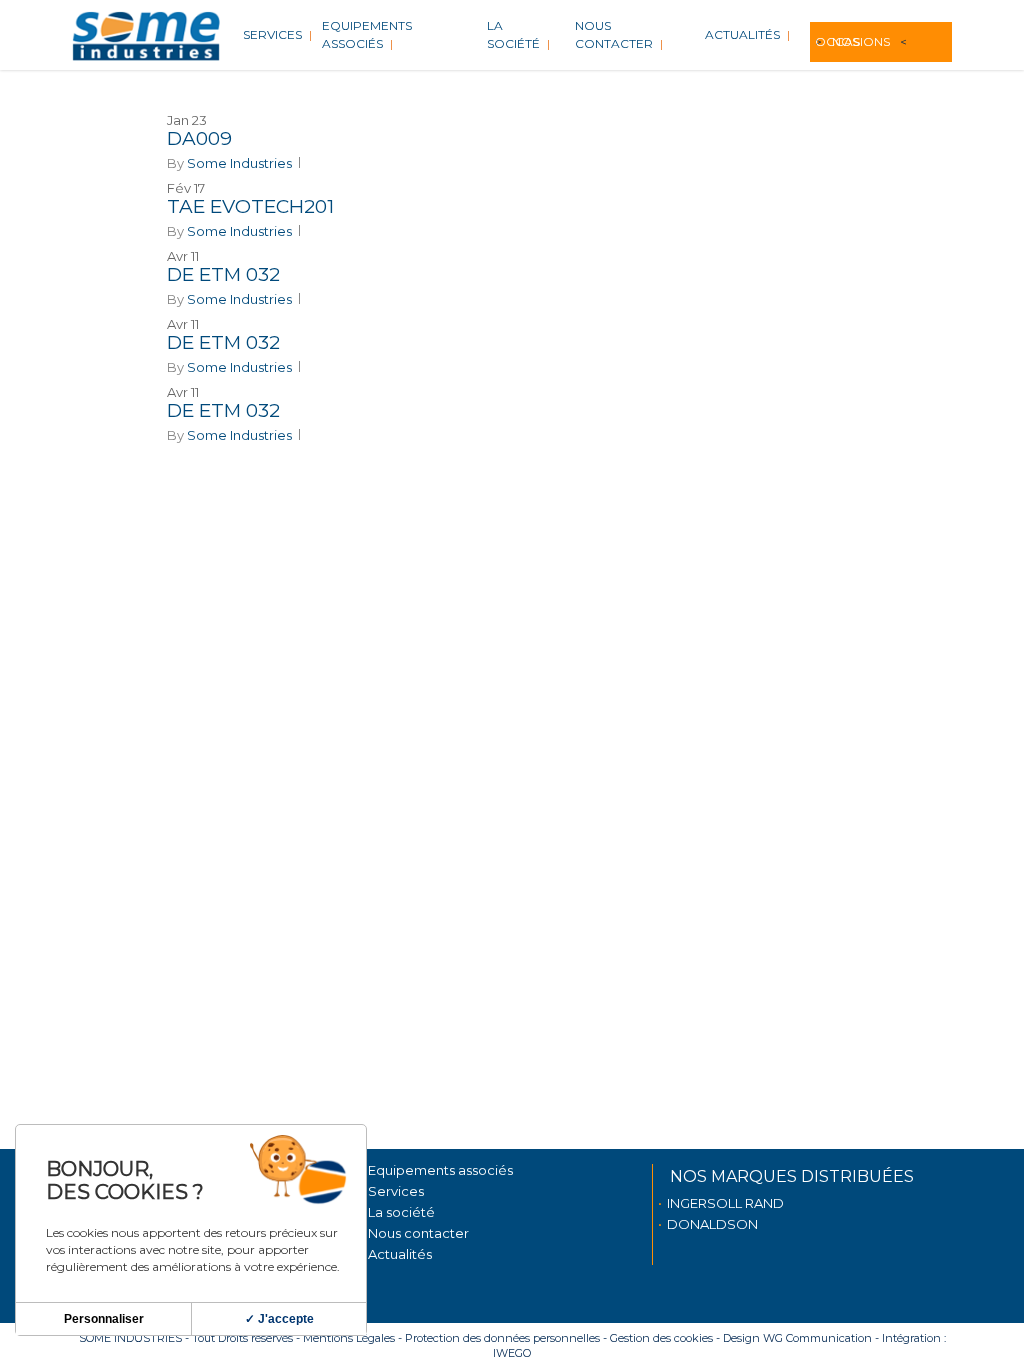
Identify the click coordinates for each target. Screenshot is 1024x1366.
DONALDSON (712, 1224)
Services (396, 1191)
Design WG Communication (797, 1338)
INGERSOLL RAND (725, 1203)
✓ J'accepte (279, 1319)
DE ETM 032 (223, 274)
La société (401, 1212)
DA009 (199, 138)
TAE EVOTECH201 (250, 206)
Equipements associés (440, 1170)
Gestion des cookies (661, 1338)
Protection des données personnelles (502, 1338)
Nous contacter (418, 1233)
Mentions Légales (349, 1338)
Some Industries (239, 163)
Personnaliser (104, 1319)
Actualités (400, 1254)
